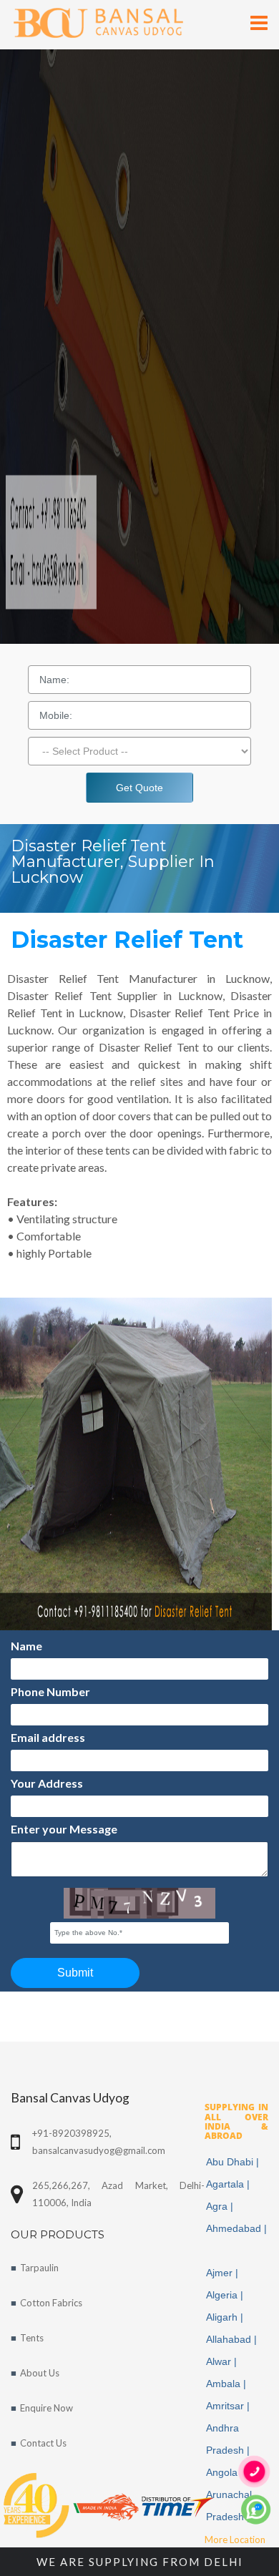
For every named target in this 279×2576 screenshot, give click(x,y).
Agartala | (229, 2184)
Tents (32, 2338)
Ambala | (227, 2384)
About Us (40, 2373)
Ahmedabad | (236, 2239)
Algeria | (226, 2295)
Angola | (226, 2472)
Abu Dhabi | (234, 2162)
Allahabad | (233, 2339)
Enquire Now (46, 2408)
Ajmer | (224, 2273)
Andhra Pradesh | (229, 2439)
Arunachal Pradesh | (229, 2506)
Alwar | (223, 2361)
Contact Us (43, 2443)
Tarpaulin (39, 2268)
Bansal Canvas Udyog (70, 2098)
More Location (235, 2540)
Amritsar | (229, 2406)
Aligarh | (226, 2317)
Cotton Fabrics (51, 2303)
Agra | (221, 2206)
